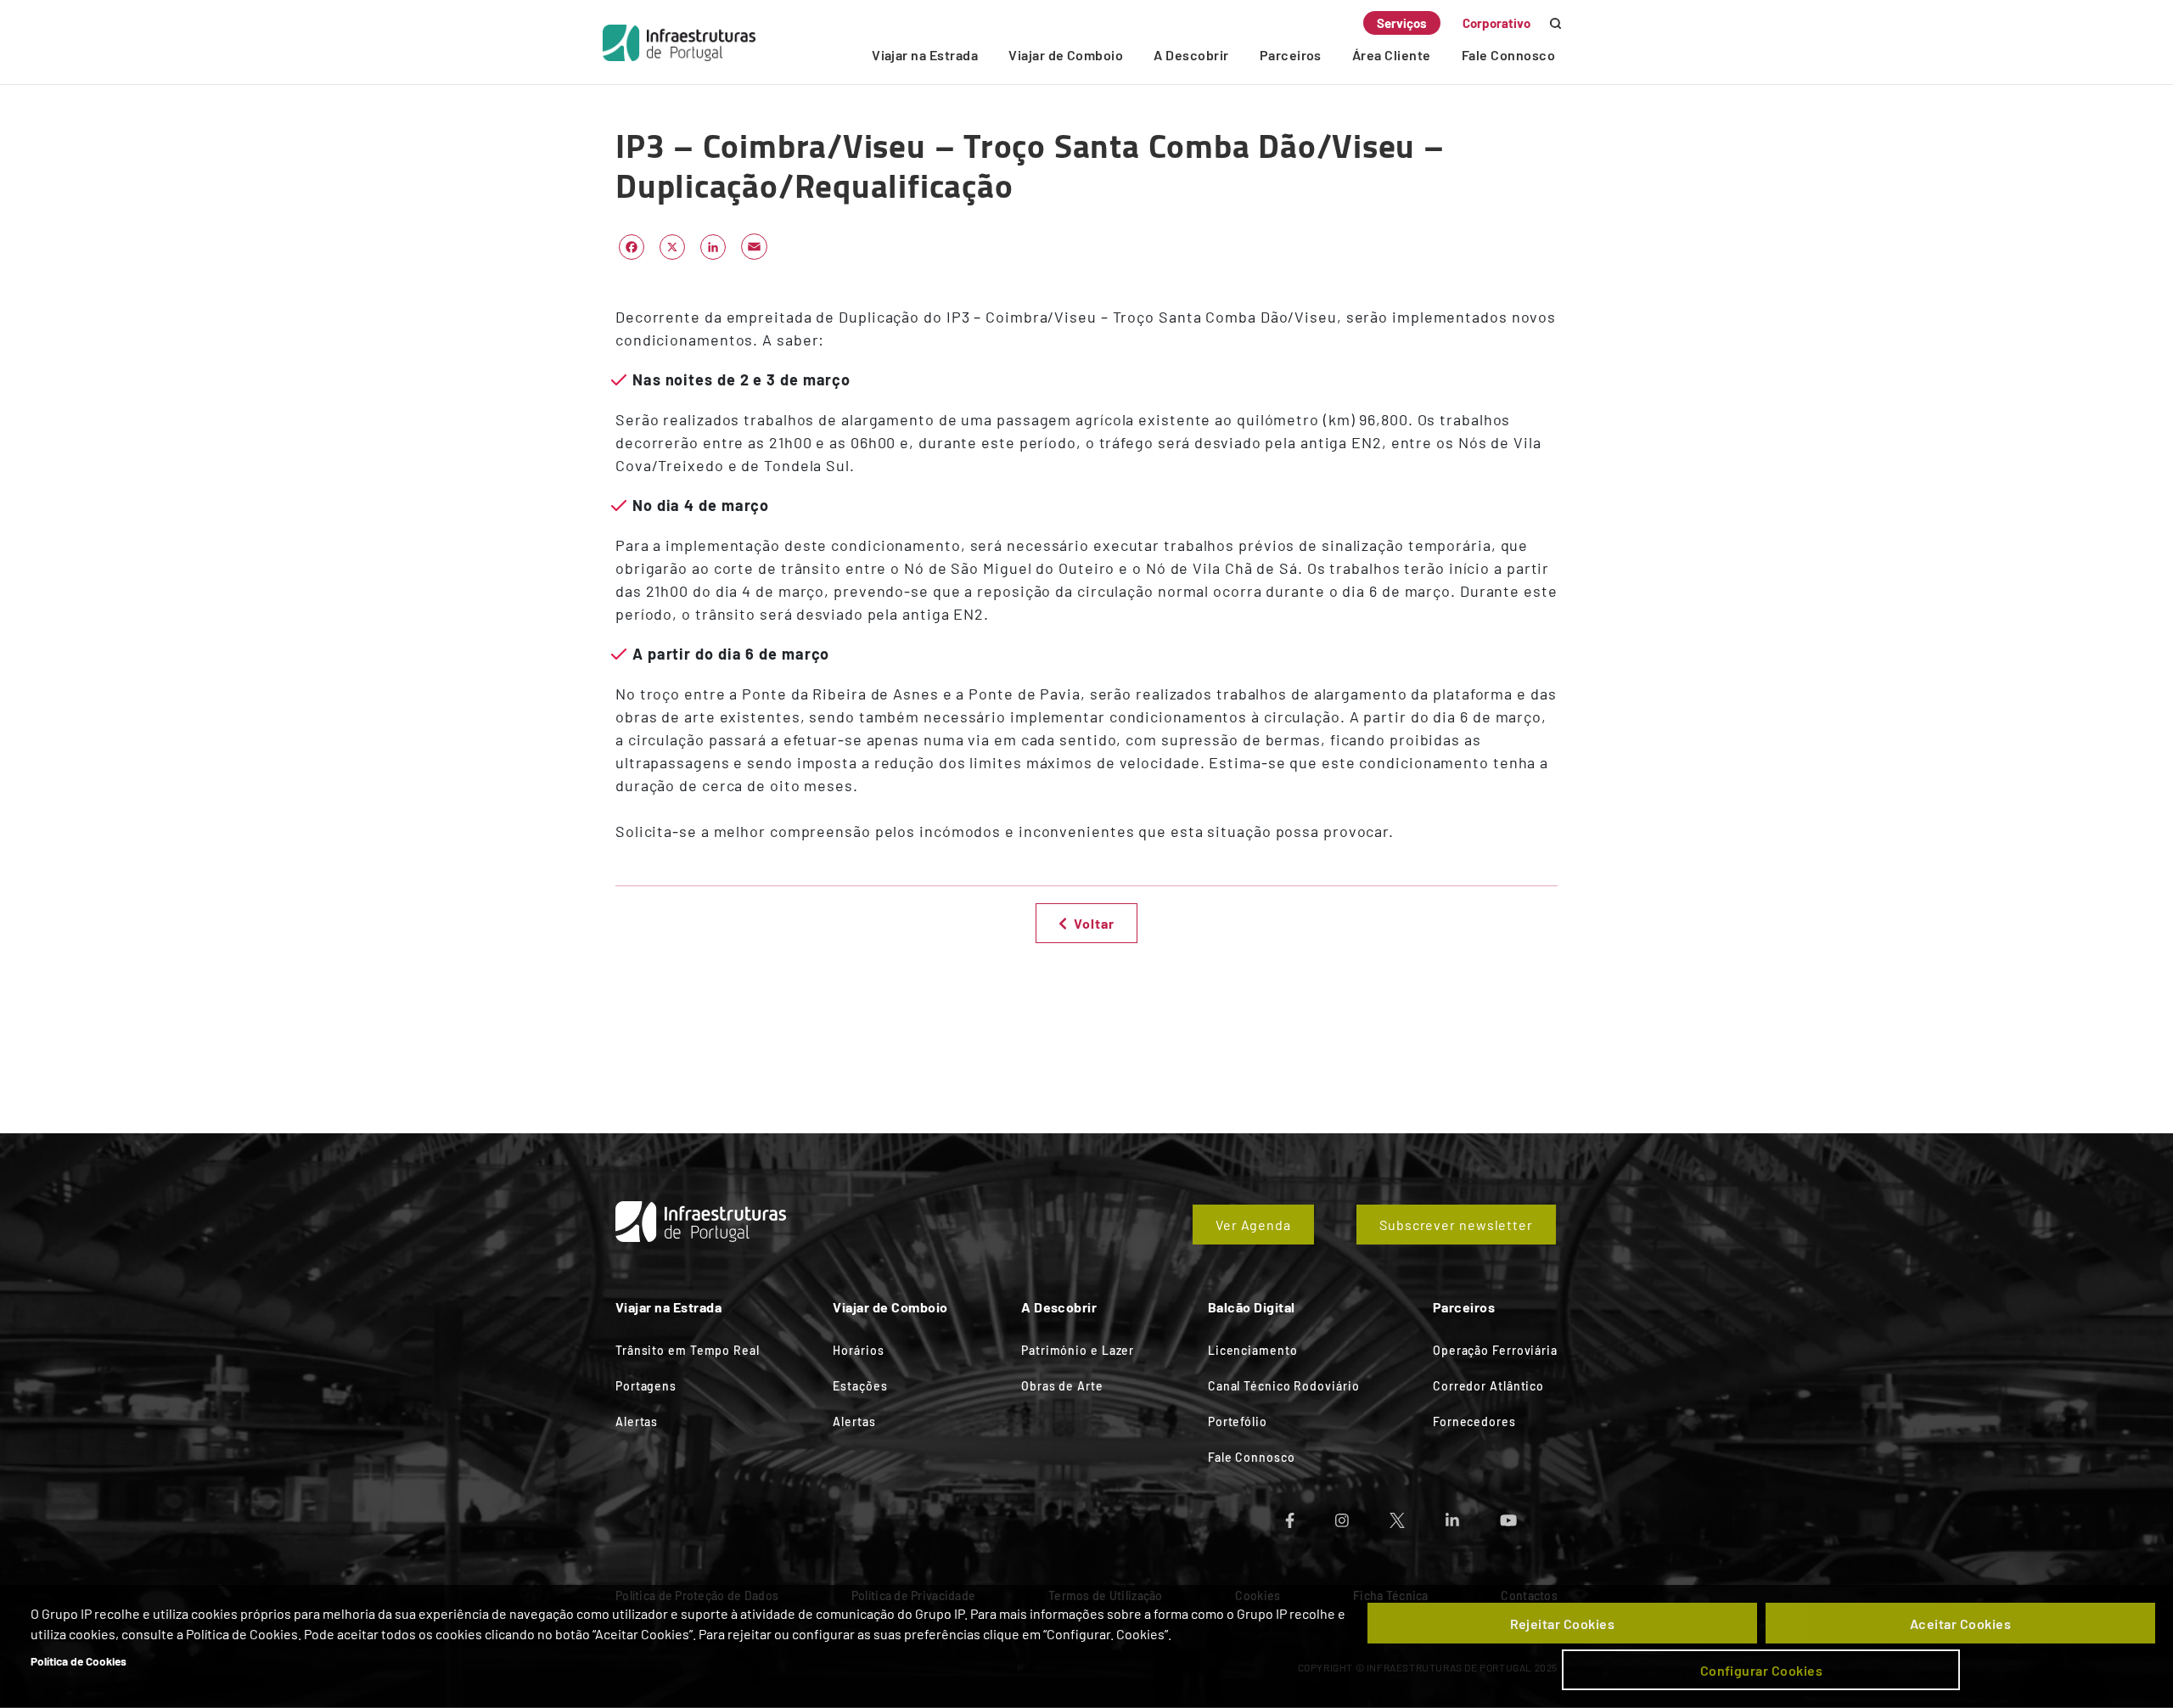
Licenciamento (1253, 1350)
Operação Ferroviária (1495, 1350)
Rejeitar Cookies (1563, 1624)
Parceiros (1291, 55)
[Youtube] (1529, 1515)
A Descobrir (1191, 55)
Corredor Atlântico (1488, 1386)
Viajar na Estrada (925, 55)
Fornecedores (1474, 1421)
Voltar (1094, 923)
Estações (860, 1386)
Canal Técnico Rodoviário (1284, 1386)
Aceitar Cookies (1960, 1624)
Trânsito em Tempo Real (688, 1350)
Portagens (646, 1386)
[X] (672, 246)
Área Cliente (1392, 55)
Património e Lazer (1078, 1350)
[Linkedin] (1473, 1515)
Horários (858, 1350)
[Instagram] (1362, 1515)
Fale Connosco (1508, 55)
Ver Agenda (1253, 1225)
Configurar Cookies (1762, 1670)
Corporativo (1496, 23)
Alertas (637, 1421)
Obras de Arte (1062, 1386)
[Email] (754, 246)
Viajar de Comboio (1066, 55)
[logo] (679, 42)
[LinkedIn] (713, 246)
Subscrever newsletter (1456, 1225)
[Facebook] (632, 246)
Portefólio (1238, 1421)
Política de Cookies (79, 1661)
